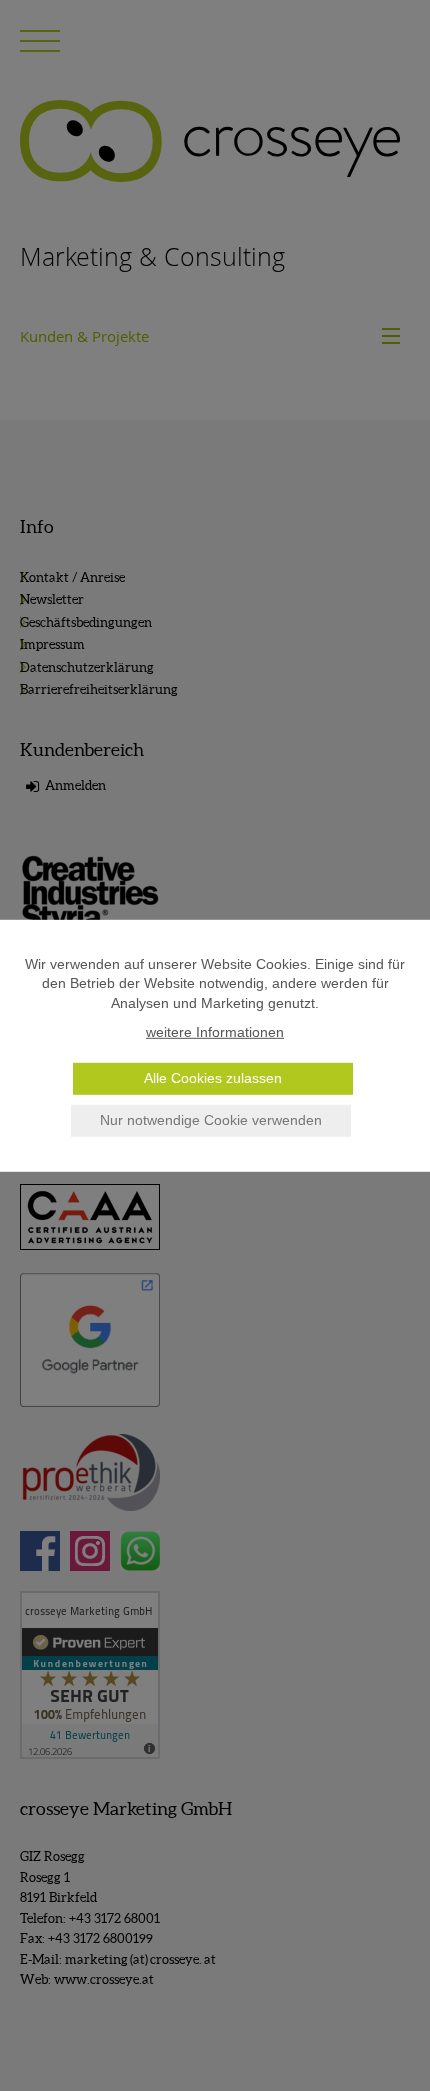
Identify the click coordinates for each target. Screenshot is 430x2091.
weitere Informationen (215, 1032)
